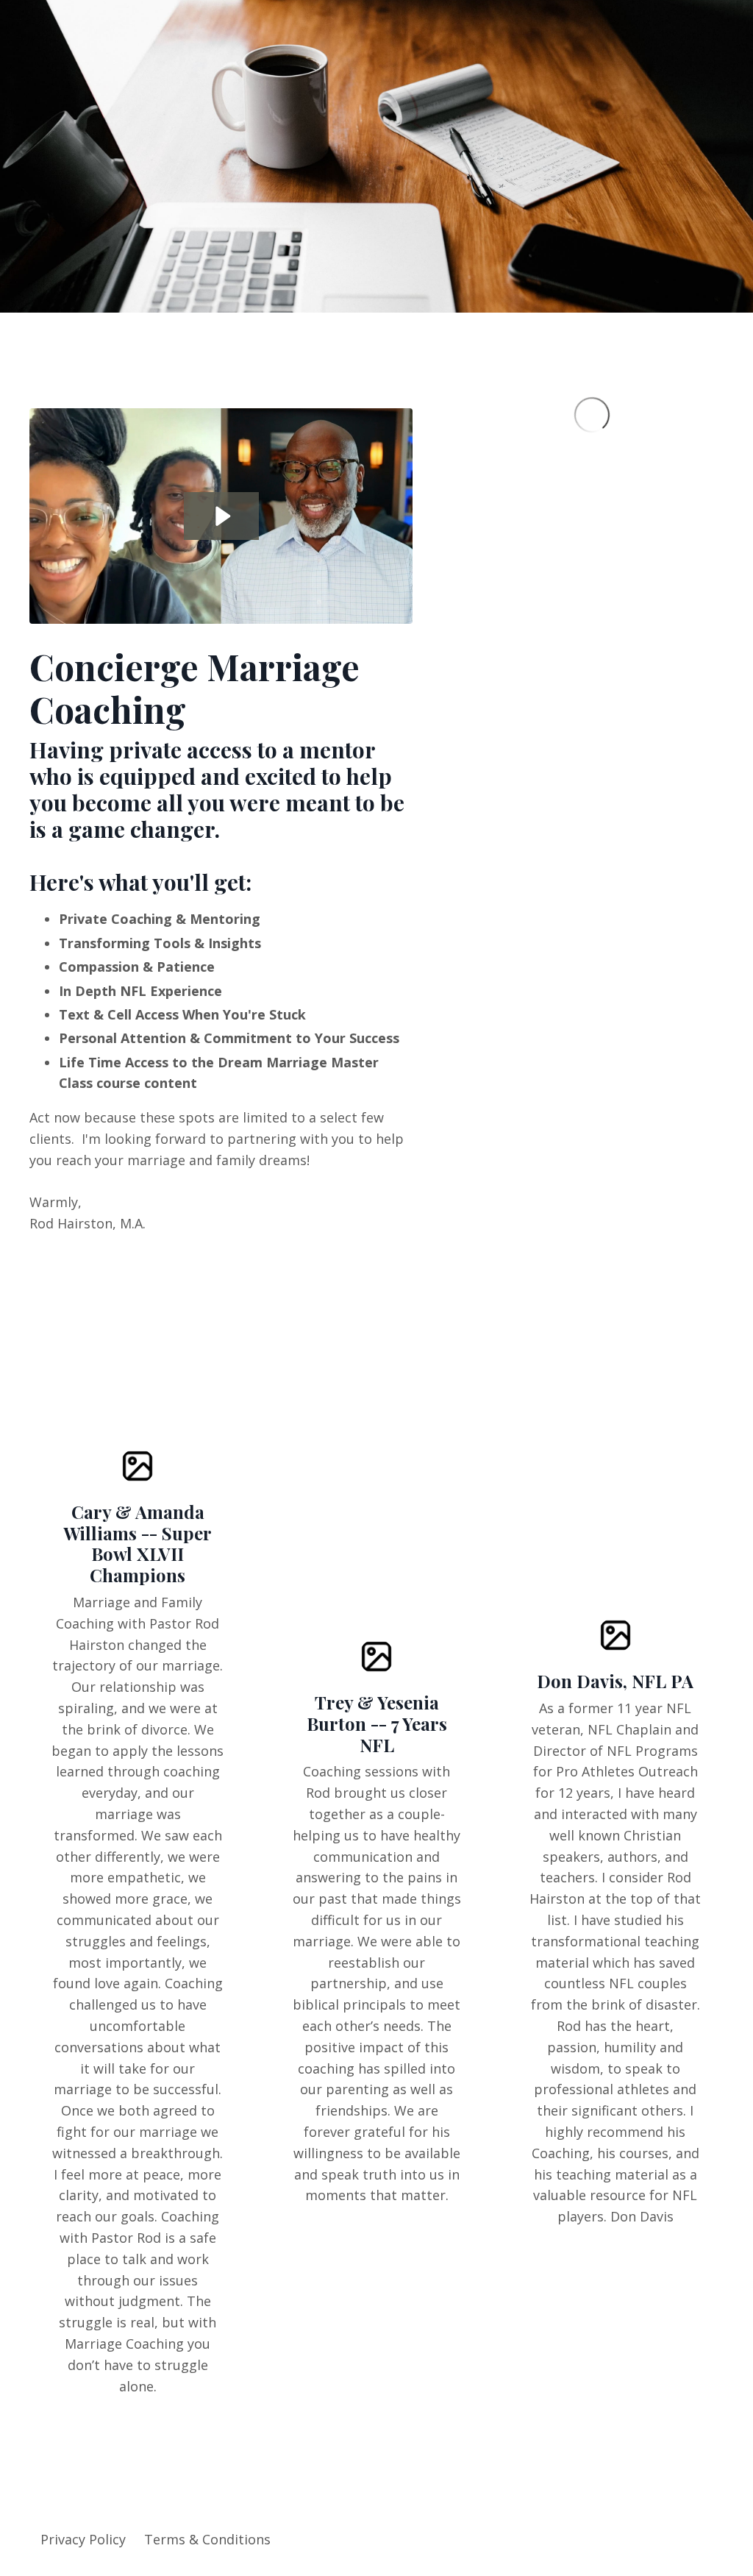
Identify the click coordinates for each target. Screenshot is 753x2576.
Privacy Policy (83, 2539)
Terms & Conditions (207, 2539)
